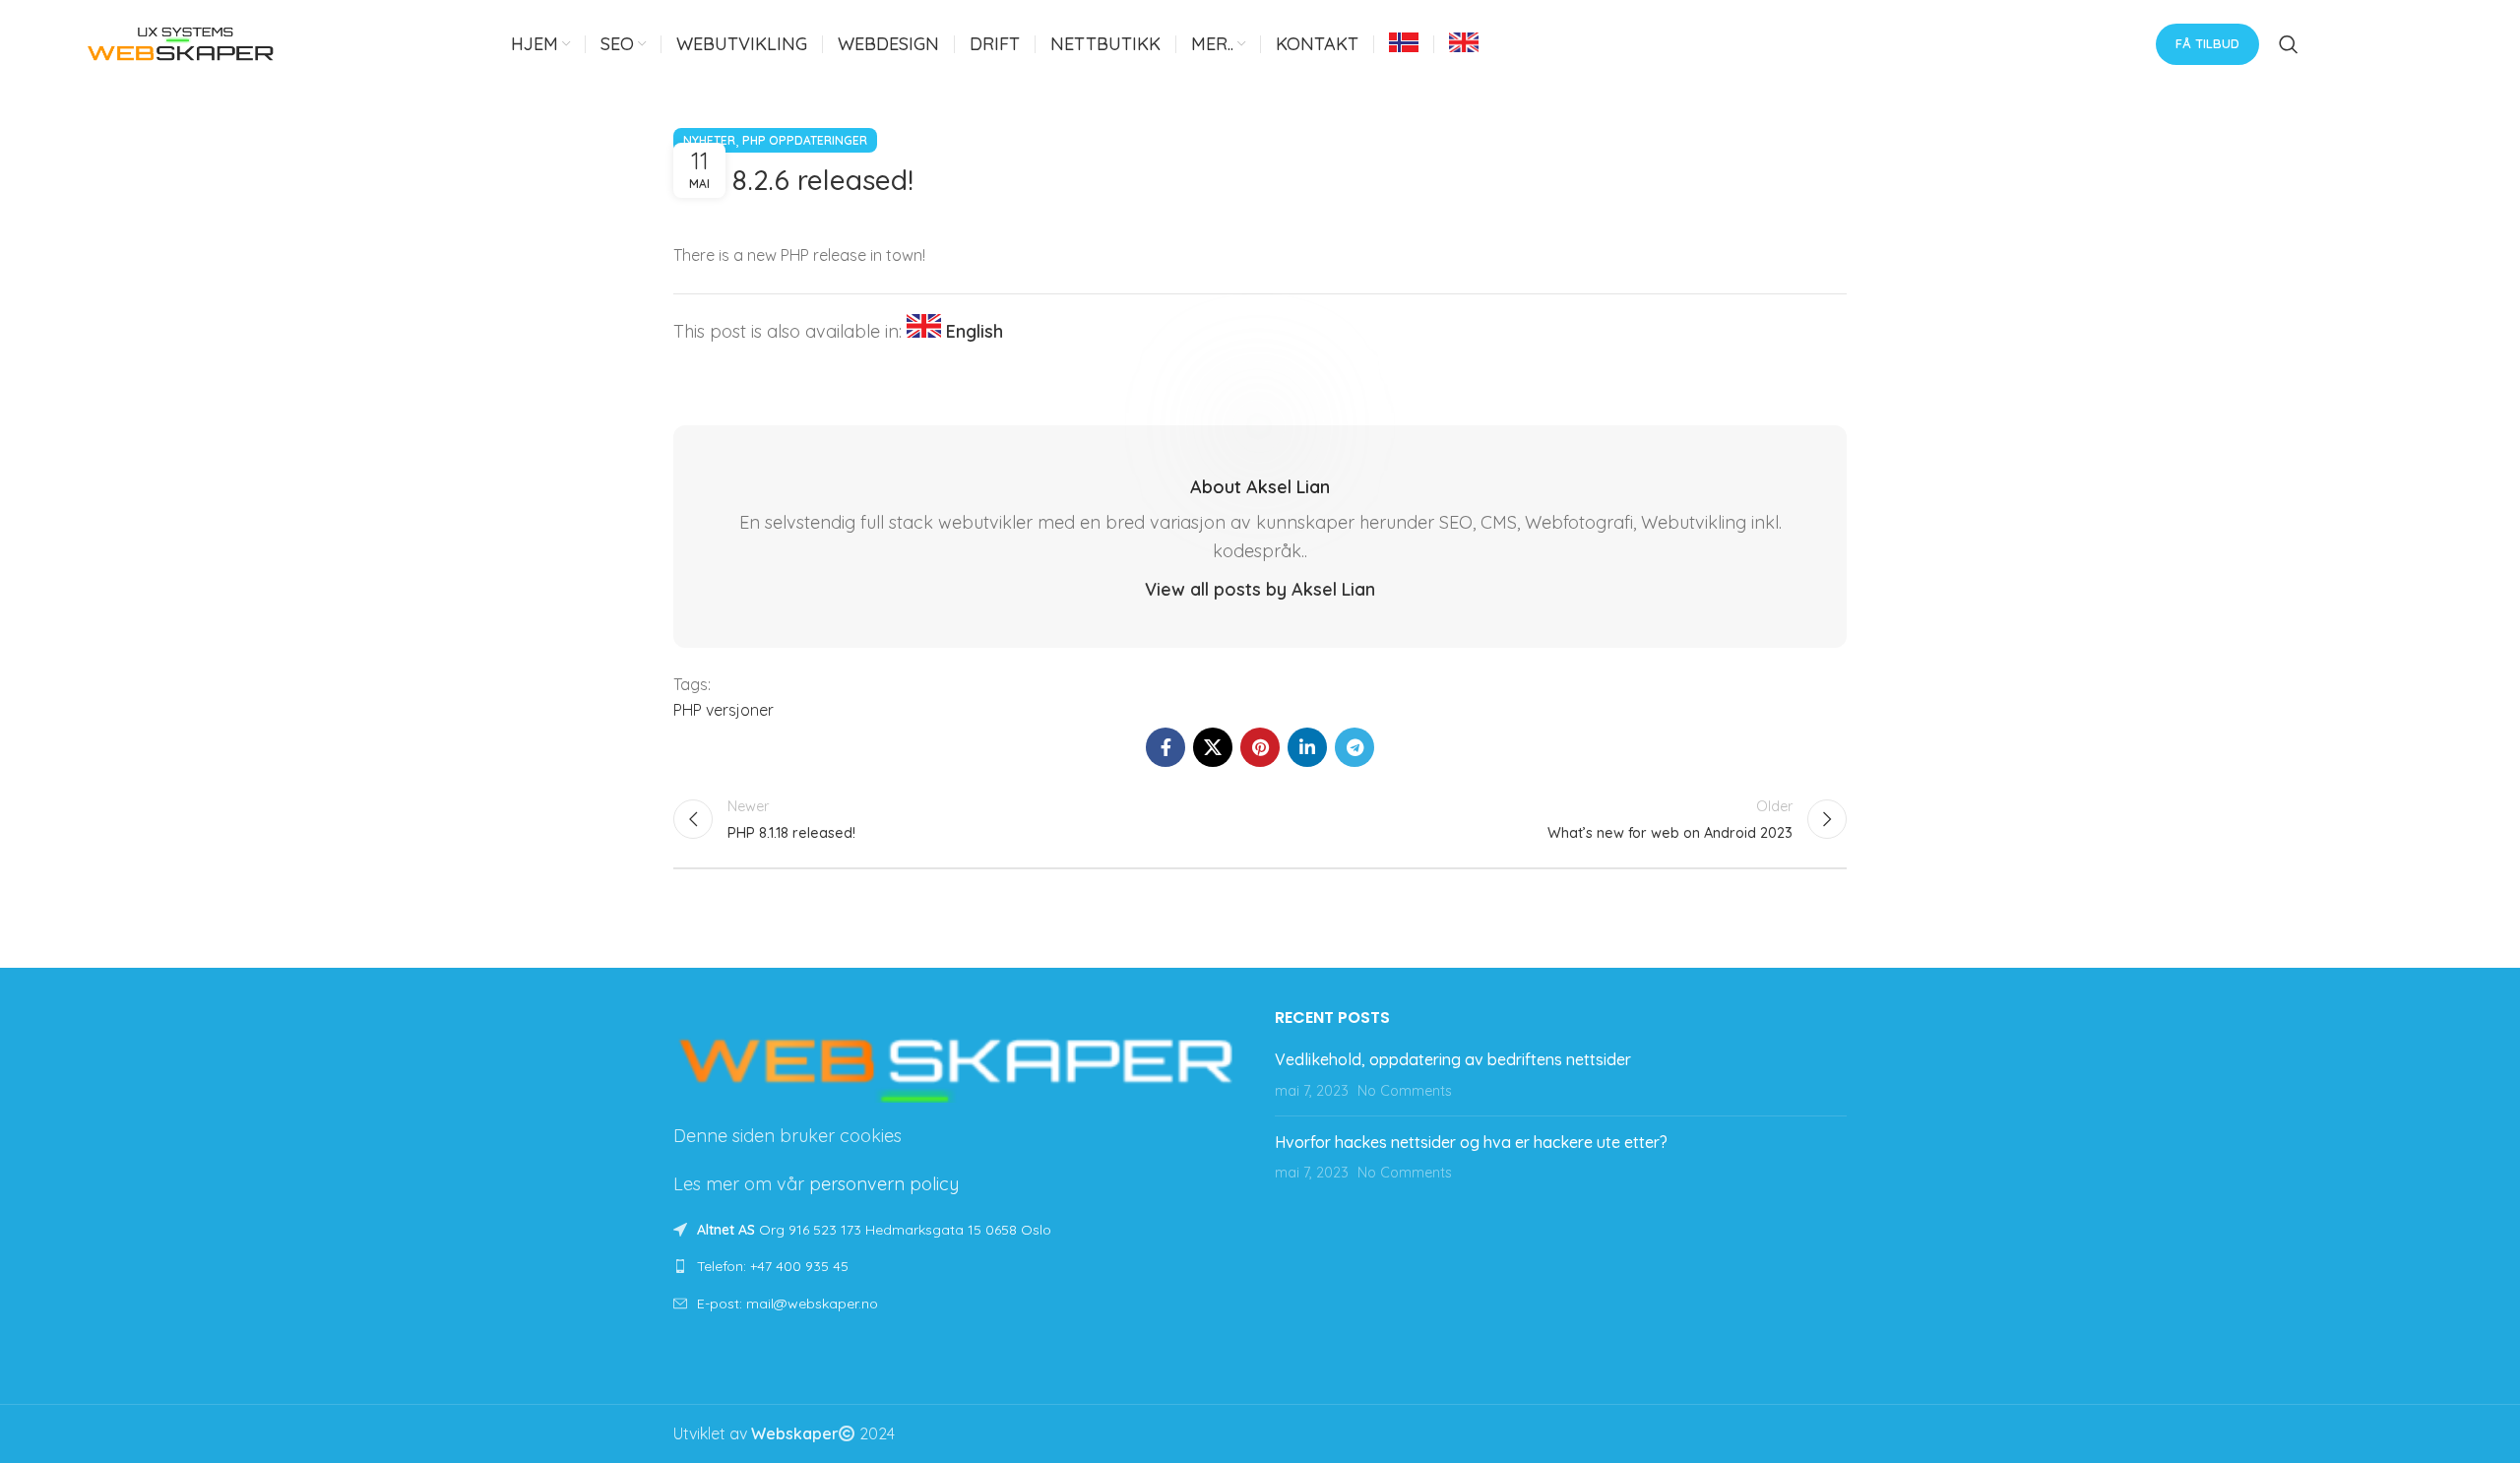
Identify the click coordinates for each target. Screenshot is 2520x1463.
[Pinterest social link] (1260, 747)
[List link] (959, 1266)
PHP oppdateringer (805, 140)
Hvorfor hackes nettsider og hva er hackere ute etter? (1471, 1142)
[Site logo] (181, 42)
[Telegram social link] (1354, 747)
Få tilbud (2207, 43)
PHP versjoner (724, 710)
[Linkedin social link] (1307, 747)
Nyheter (709, 140)
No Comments (1405, 1091)
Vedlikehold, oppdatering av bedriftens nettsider (1453, 1059)
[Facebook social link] (1165, 747)
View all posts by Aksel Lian (1260, 589)
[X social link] (1213, 747)
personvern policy (884, 1184)
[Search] (2289, 44)
